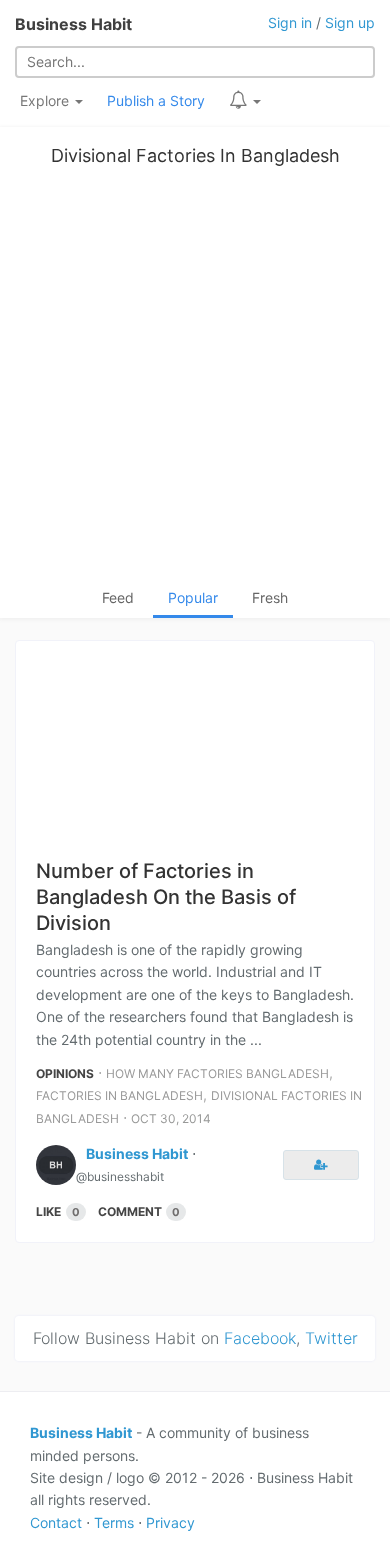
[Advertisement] (195, 382)
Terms (114, 1522)
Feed (118, 597)
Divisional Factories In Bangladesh (195, 155)
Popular (193, 597)
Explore (46, 100)
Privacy (170, 1522)
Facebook (260, 1338)
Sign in (290, 22)
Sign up (350, 22)
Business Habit (73, 24)
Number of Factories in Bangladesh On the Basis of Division (166, 897)
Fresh (270, 597)
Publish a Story (156, 100)
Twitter (331, 1338)
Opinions (65, 1073)
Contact (56, 1522)
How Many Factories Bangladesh (217, 1073)
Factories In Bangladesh (119, 1095)
